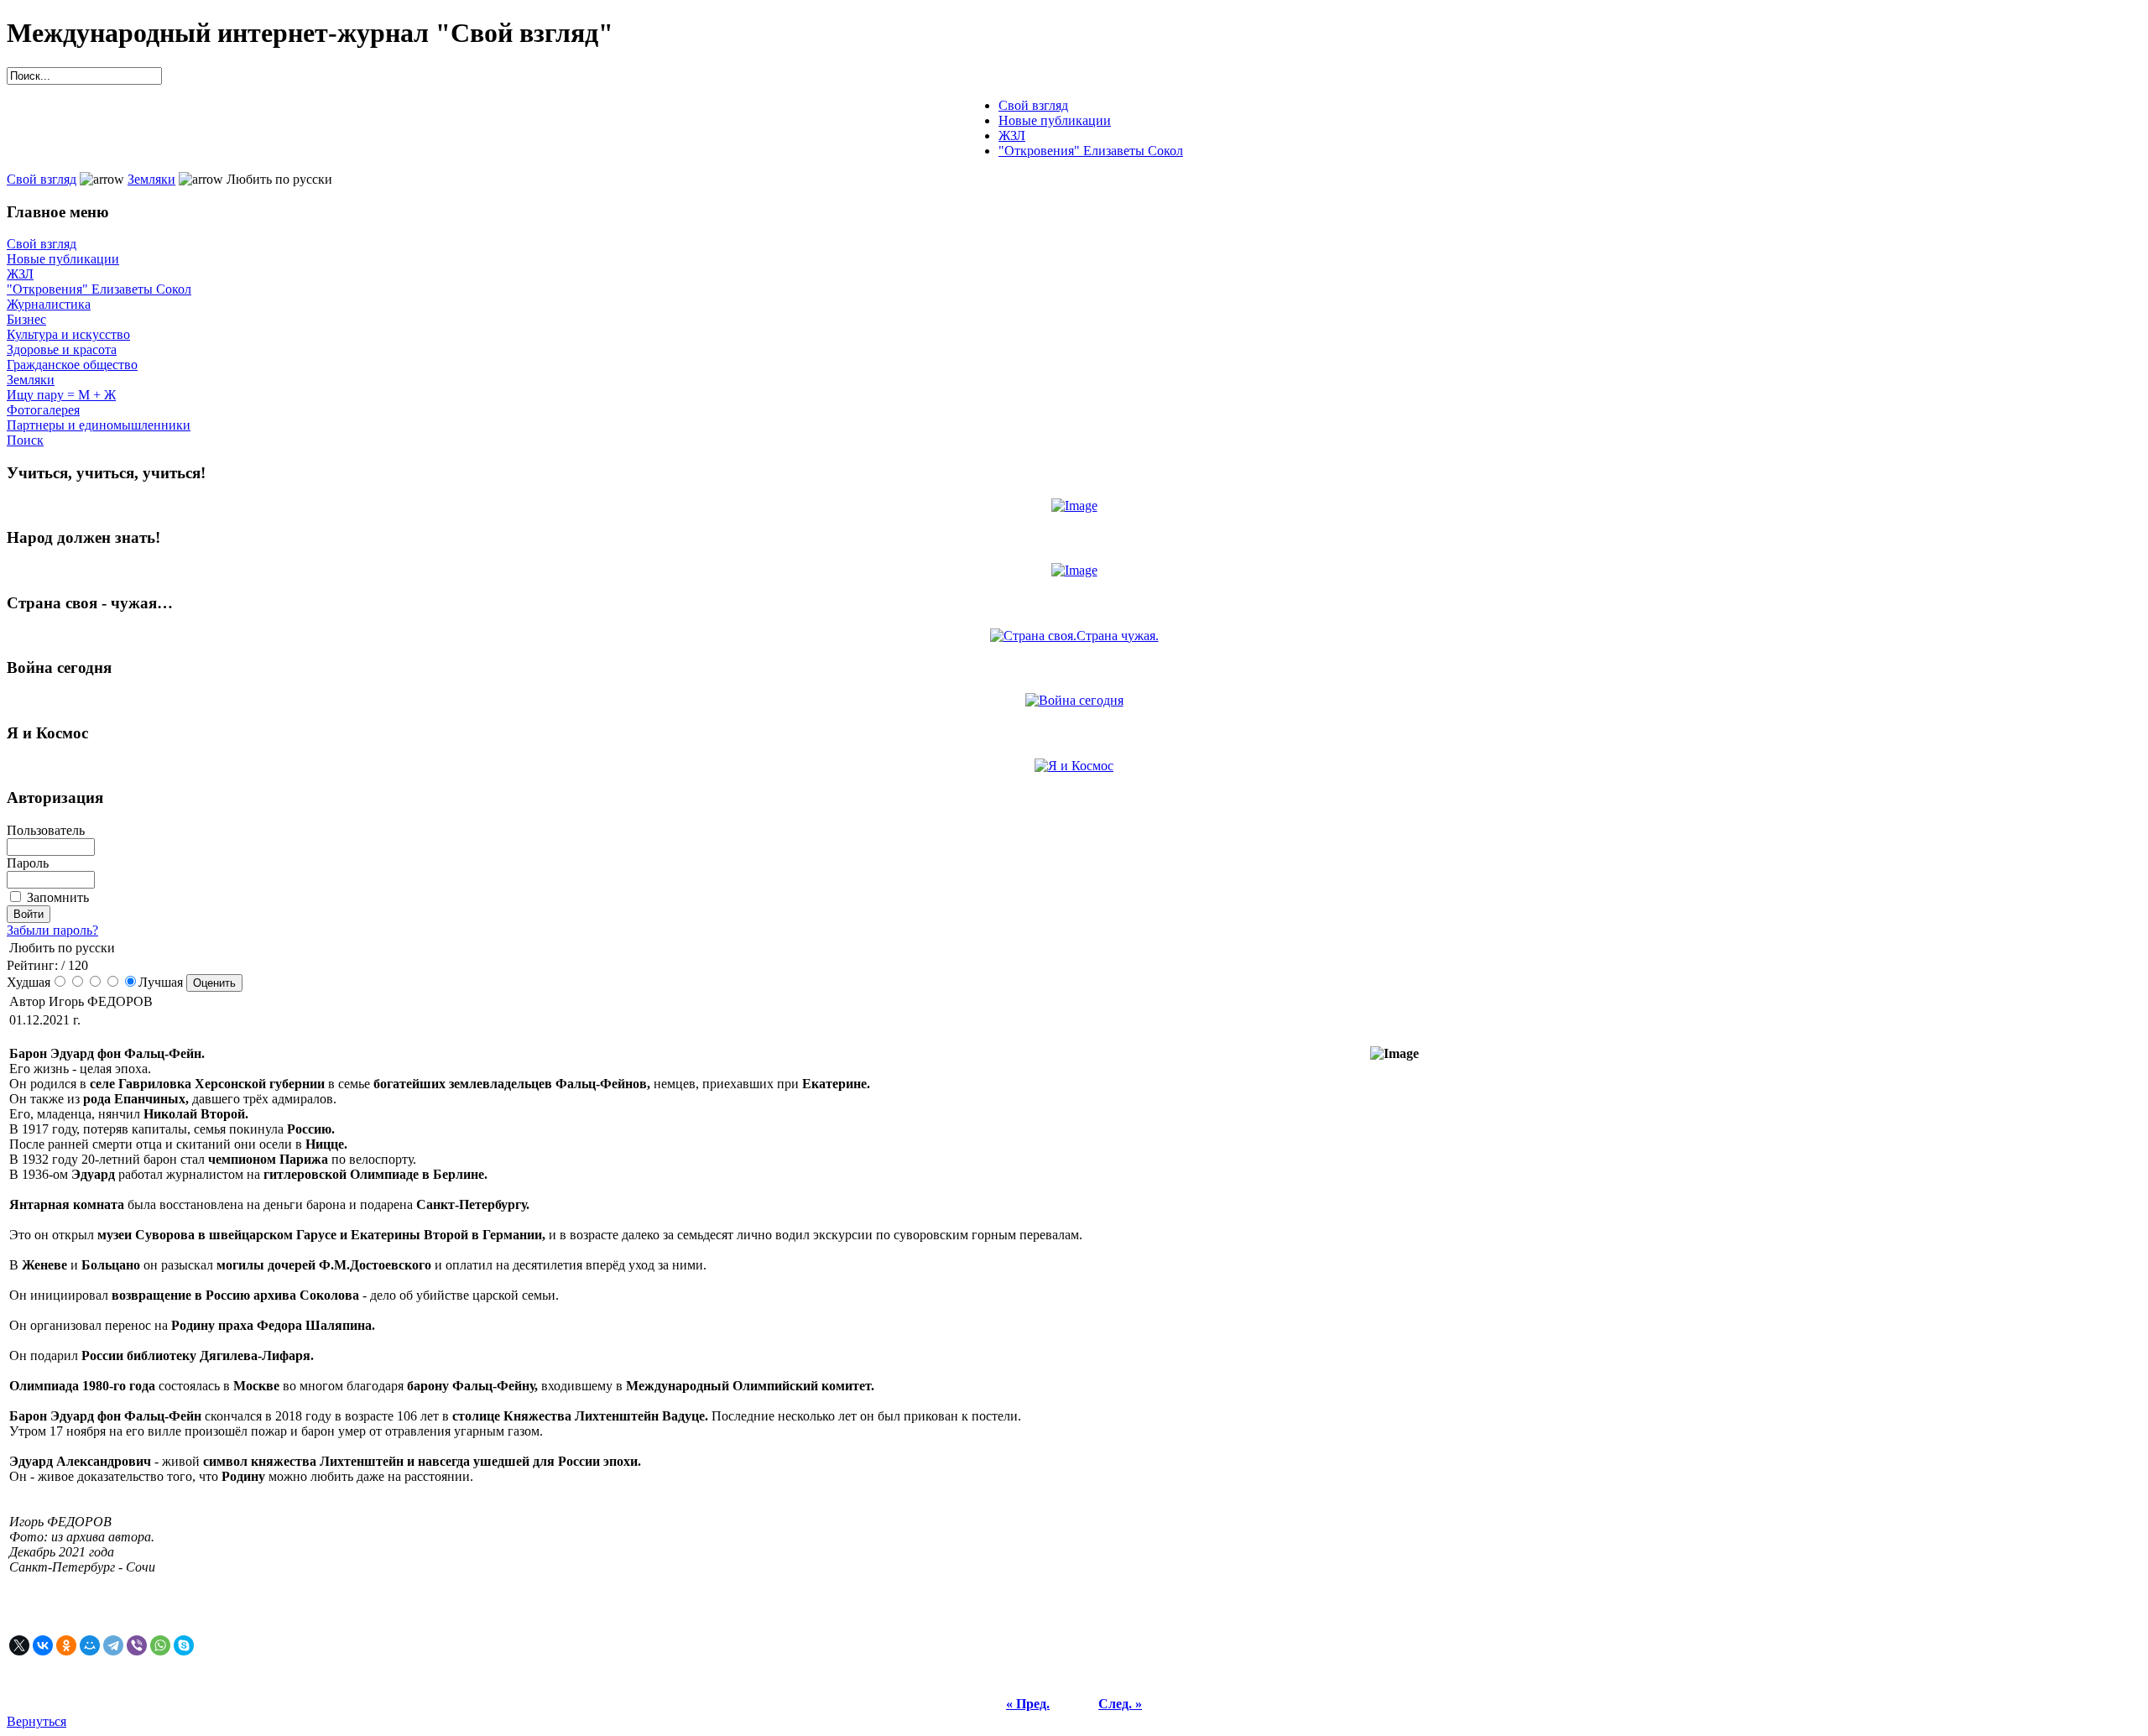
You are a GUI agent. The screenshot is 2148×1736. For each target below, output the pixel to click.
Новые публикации (63, 259)
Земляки (151, 179)
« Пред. (1028, 1704)
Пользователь (46, 830)
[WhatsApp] (160, 1645)
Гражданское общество (72, 365)
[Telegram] (113, 1645)
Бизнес (26, 319)
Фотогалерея (43, 410)
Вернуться (36, 1721)
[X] (19, 1645)
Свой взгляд (42, 179)
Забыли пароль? (52, 930)
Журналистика (49, 304)
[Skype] (184, 1645)
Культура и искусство (68, 334)
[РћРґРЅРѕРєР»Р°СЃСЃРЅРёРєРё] (66, 1645)
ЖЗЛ (20, 274)
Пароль (28, 863)
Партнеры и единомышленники (99, 425)
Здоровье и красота (62, 349)
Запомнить (58, 897)
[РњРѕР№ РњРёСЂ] (90, 1645)
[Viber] (137, 1645)
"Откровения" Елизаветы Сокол (99, 289)
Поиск (25, 440)
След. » (1120, 1704)
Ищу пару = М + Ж (61, 395)
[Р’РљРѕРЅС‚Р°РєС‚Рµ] (43, 1645)
